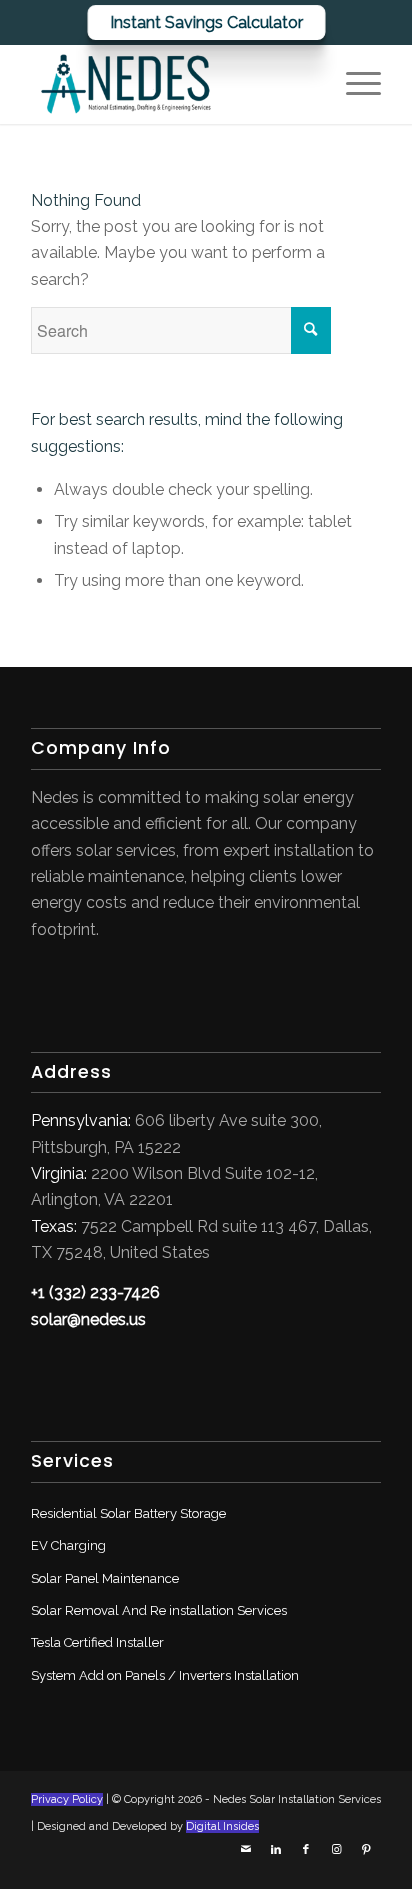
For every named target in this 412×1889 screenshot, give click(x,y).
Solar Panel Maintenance (105, 1578)
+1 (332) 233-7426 (95, 1292)
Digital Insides (222, 1826)
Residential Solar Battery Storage (128, 1513)
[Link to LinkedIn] (276, 1857)
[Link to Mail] (246, 1857)
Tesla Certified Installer (97, 1642)
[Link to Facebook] (306, 1857)
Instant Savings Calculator (205, 22)
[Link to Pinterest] (366, 1857)
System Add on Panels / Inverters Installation (165, 1675)
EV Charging (68, 1545)
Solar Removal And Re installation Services (159, 1610)
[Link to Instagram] (336, 1857)
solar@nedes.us (88, 1319)
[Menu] (353, 84)
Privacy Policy (67, 1799)
